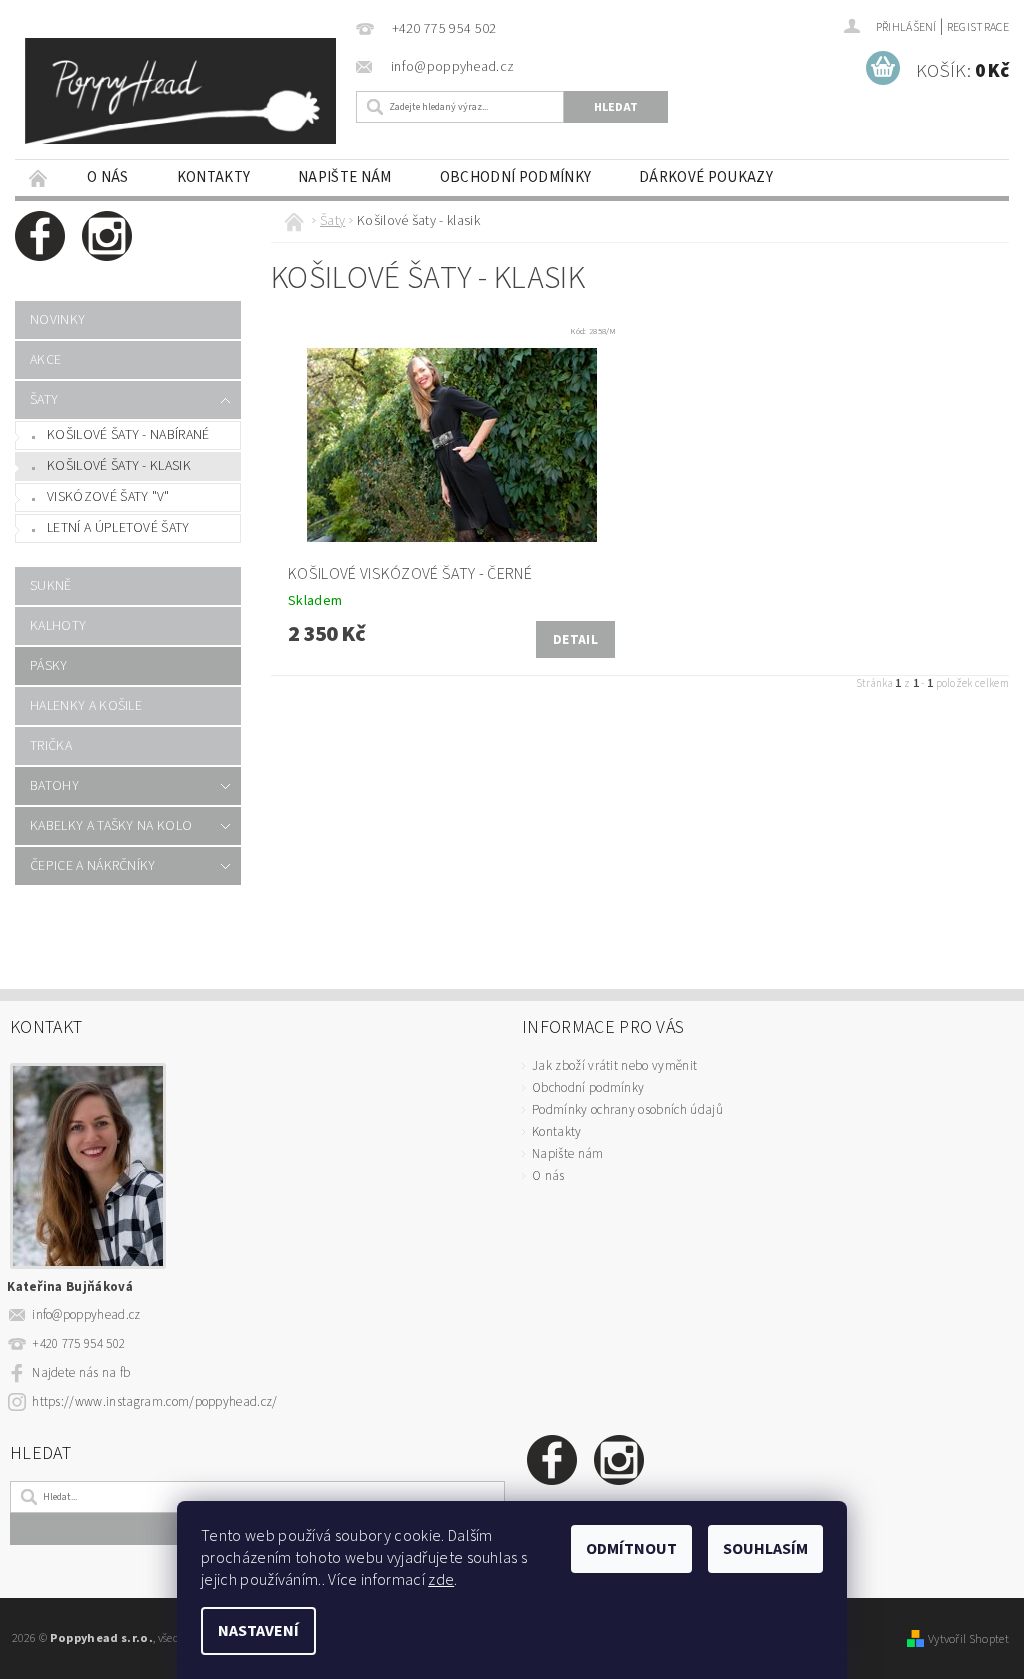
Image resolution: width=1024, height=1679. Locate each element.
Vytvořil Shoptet (968, 1639)
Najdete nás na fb (81, 1373)
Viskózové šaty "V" (108, 497)
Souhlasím (765, 1549)
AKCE (45, 360)
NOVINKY (57, 320)
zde (441, 1580)
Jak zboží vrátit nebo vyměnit (614, 1066)
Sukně (51, 586)
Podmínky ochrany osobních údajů (627, 1110)
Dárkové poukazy (706, 177)
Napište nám (345, 177)
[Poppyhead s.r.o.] (180, 91)
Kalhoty (58, 626)
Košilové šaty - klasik (119, 466)
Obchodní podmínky (515, 177)
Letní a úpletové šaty (118, 528)
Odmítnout (631, 1549)
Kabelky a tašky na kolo (111, 826)
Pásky (49, 666)
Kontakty (214, 177)
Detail (575, 640)
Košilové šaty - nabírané (128, 435)
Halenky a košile (86, 706)
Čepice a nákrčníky (93, 866)
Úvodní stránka (39, 177)
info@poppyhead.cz (86, 1315)
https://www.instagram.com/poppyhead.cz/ (154, 1402)
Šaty (44, 400)
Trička (51, 746)
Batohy (54, 786)
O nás (108, 177)
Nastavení (258, 1631)
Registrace (978, 27)
